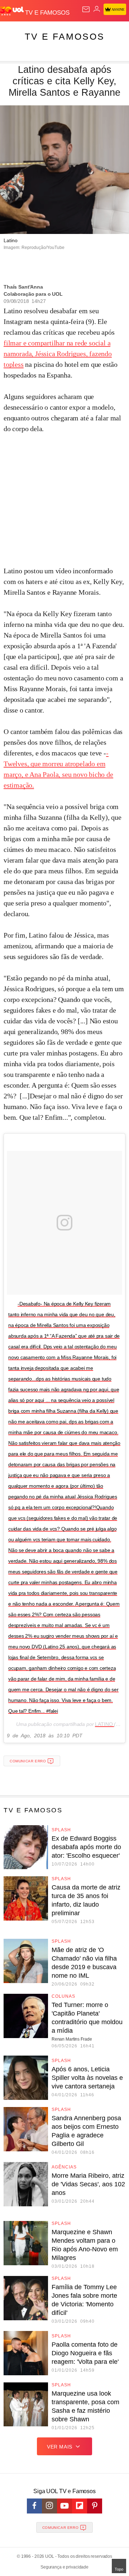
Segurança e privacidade (64, 2567)
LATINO (104, 1724)
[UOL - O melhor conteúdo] (13, 11)
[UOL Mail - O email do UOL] (86, 9)
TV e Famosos (65, 36)
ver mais (60, 2447)
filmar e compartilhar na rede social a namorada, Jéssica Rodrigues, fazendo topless (58, 354)
